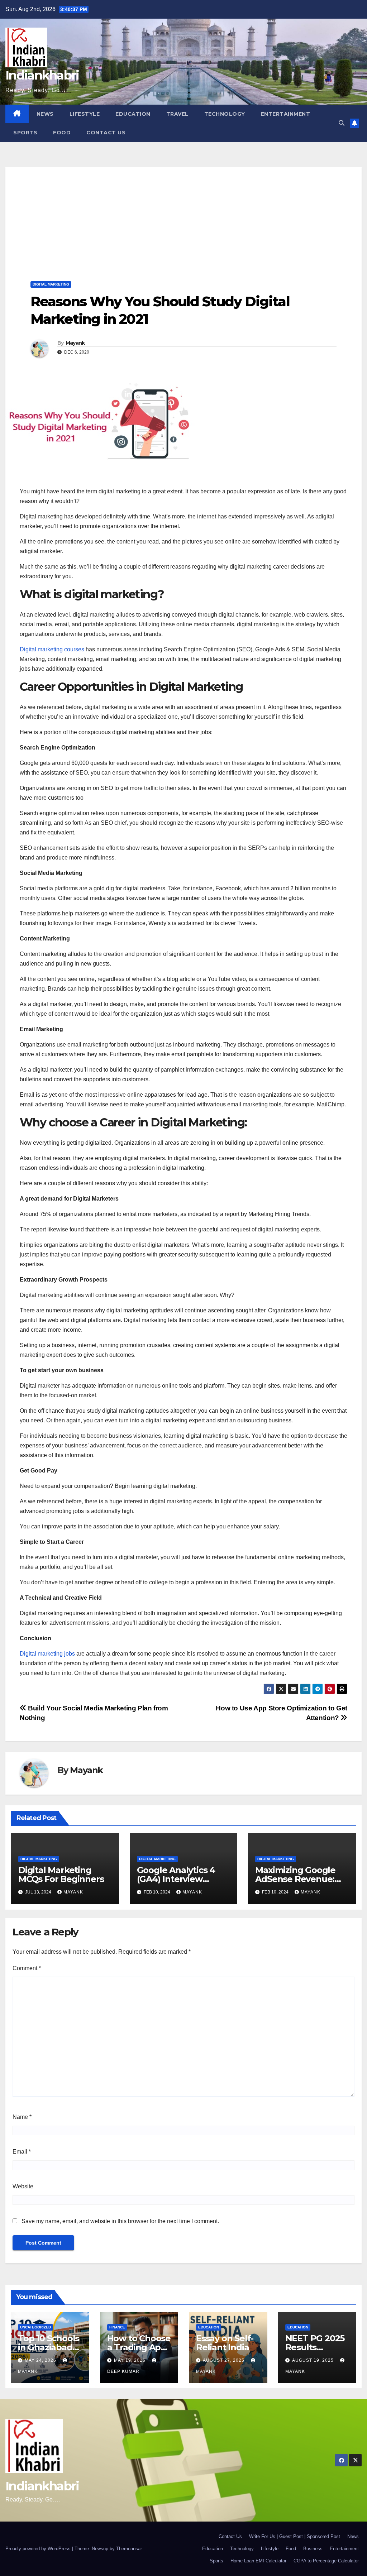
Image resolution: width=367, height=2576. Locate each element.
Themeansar (129, 2549)
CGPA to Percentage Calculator (326, 2561)
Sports (25, 133)
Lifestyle (85, 114)
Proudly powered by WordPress (39, 2549)
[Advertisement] (183, 217)
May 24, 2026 (41, 2360)
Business (313, 2549)
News (45, 114)
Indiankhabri (42, 75)
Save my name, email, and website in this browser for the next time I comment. (120, 2221)
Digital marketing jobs (47, 1654)
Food (62, 133)
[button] (342, 123)
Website (23, 2186)
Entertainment (286, 114)
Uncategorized (35, 2327)
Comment (27, 1968)
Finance (117, 2327)
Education (133, 114)
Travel (177, 114)
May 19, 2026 (130, 2360)
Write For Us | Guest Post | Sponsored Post (295, 2536)
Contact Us (106, 133)
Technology (225, 114)
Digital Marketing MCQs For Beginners (61, 1874)
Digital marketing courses (53, 649)
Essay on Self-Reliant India (225, 2343)
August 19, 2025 (314, 2360)
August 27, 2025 (224, 2360)
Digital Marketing (51, 284)
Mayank (75, 343)
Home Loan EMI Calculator (258, 2561)
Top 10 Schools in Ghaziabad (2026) (49, 2347)
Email (22, 2152)
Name (22, 2117)
